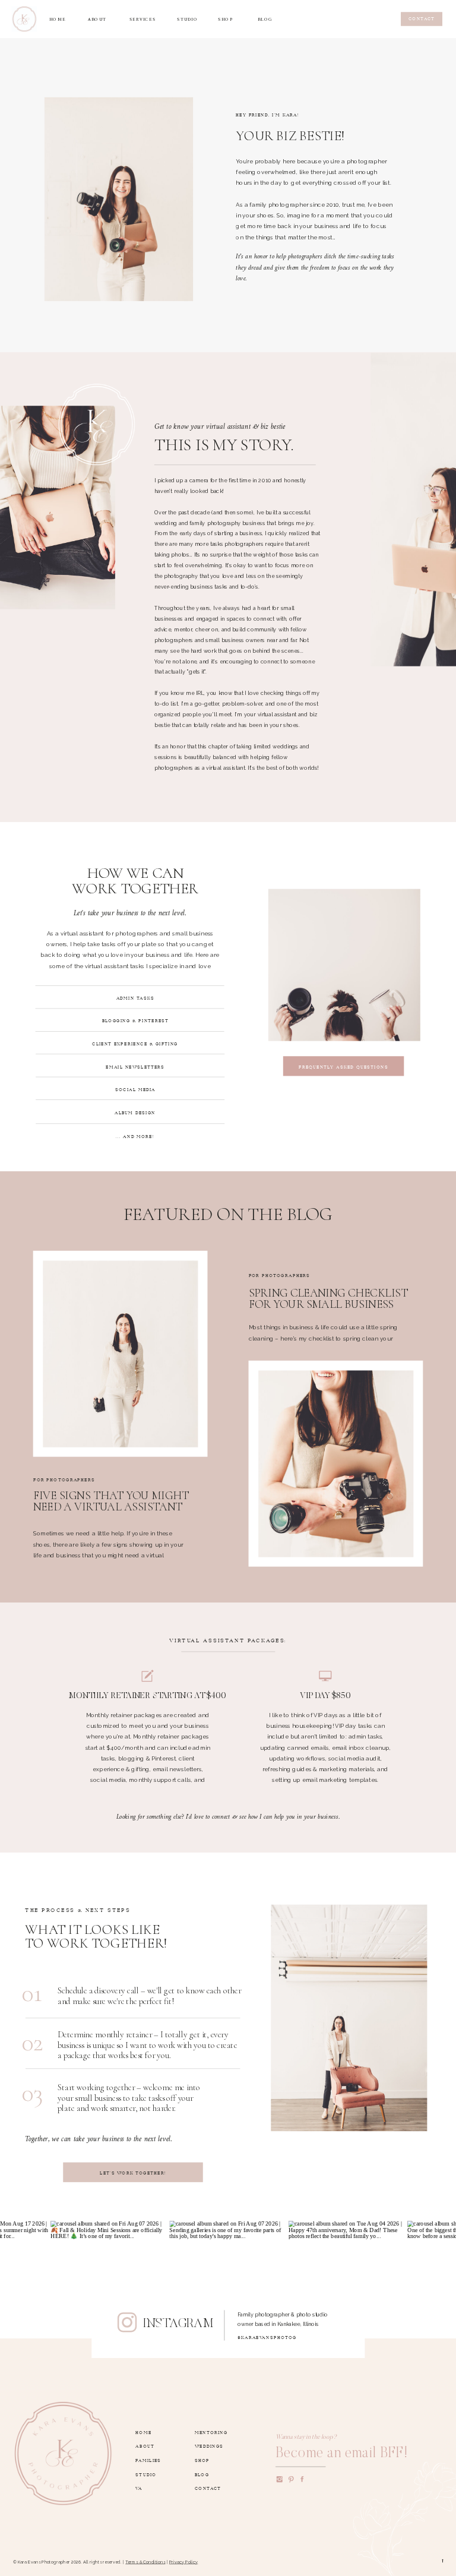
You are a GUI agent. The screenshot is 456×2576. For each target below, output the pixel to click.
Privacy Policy (184, 2562)
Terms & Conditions (145, 2562)
